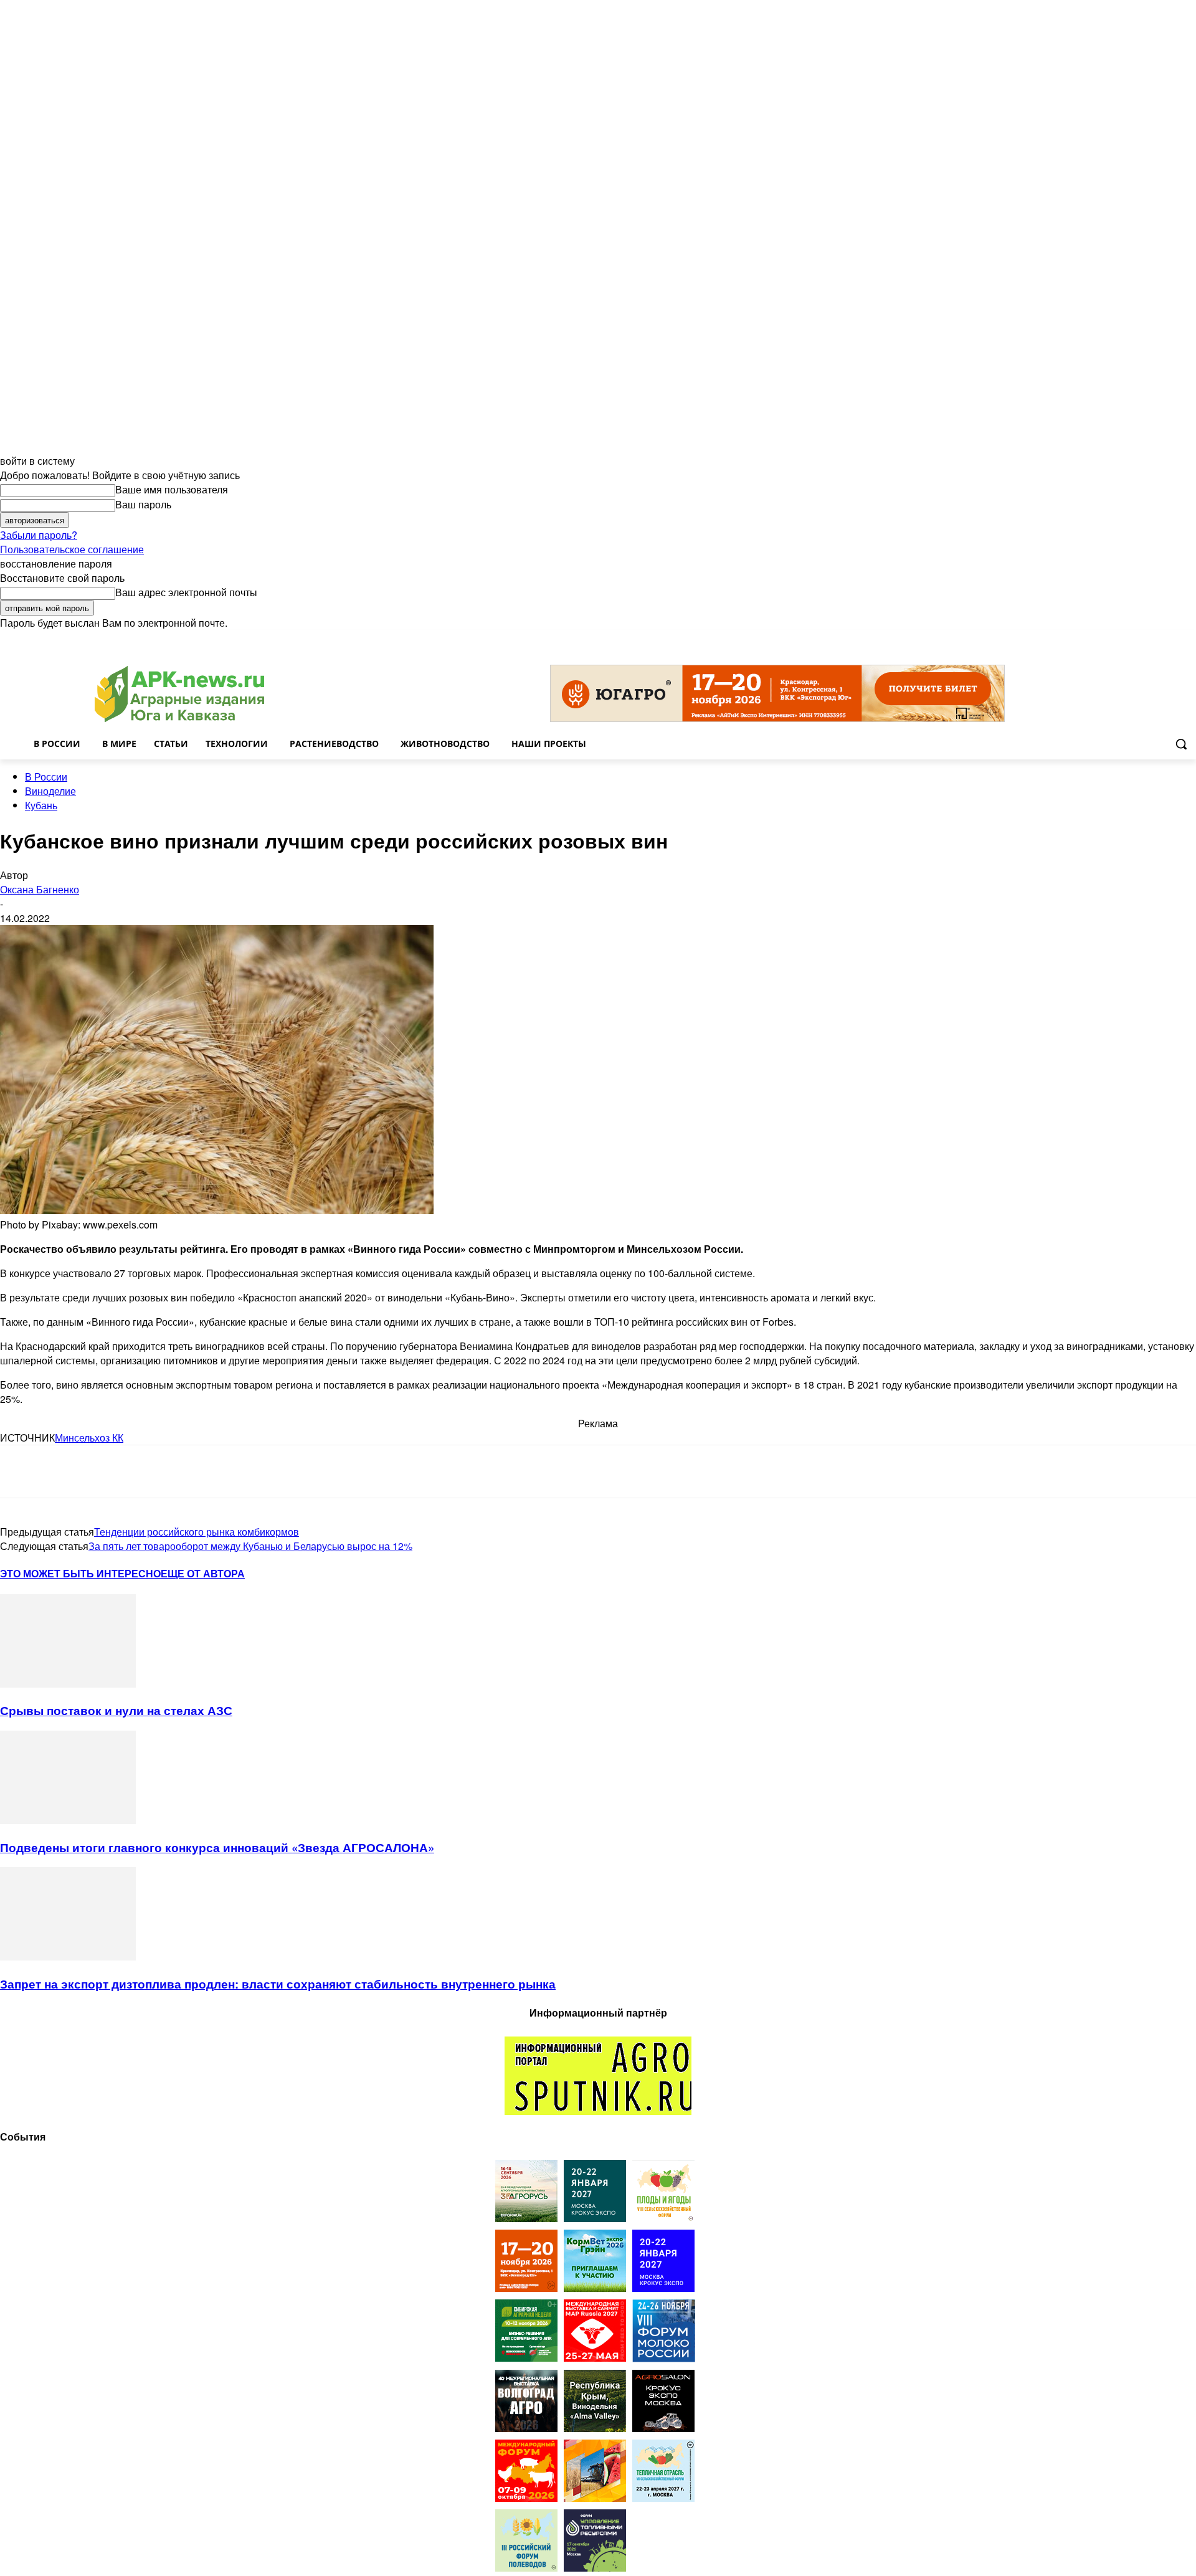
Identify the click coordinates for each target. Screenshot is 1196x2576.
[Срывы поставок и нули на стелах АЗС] (68, 1684)
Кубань (41, 805)
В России (46, 777)
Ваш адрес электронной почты (186, 592)
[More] (244, 1471)
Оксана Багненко (40, 889)
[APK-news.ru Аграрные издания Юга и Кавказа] (179, 694)
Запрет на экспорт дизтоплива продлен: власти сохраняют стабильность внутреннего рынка (278, 1984)
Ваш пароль (143, 504)
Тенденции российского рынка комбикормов (197, 1532)
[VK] (64, 1471)
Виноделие (50, 791)
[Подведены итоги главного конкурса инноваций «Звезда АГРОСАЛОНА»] (68, 1820)
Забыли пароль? (39, 535)
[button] (1181, 744)
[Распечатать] (198, 1471)
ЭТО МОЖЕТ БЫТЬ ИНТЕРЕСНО (80, 1573)
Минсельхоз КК (89, 1438)
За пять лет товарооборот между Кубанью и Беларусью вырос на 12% (250, 1546)
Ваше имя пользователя (172, 489)
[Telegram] (20, 1471)
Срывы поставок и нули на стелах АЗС (116, 1710)
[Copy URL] (153, 1471)
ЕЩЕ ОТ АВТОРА (203, 1573)
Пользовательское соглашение (72, 549)
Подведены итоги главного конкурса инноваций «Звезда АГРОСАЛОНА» (217, 1847)
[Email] (108, 1471)
